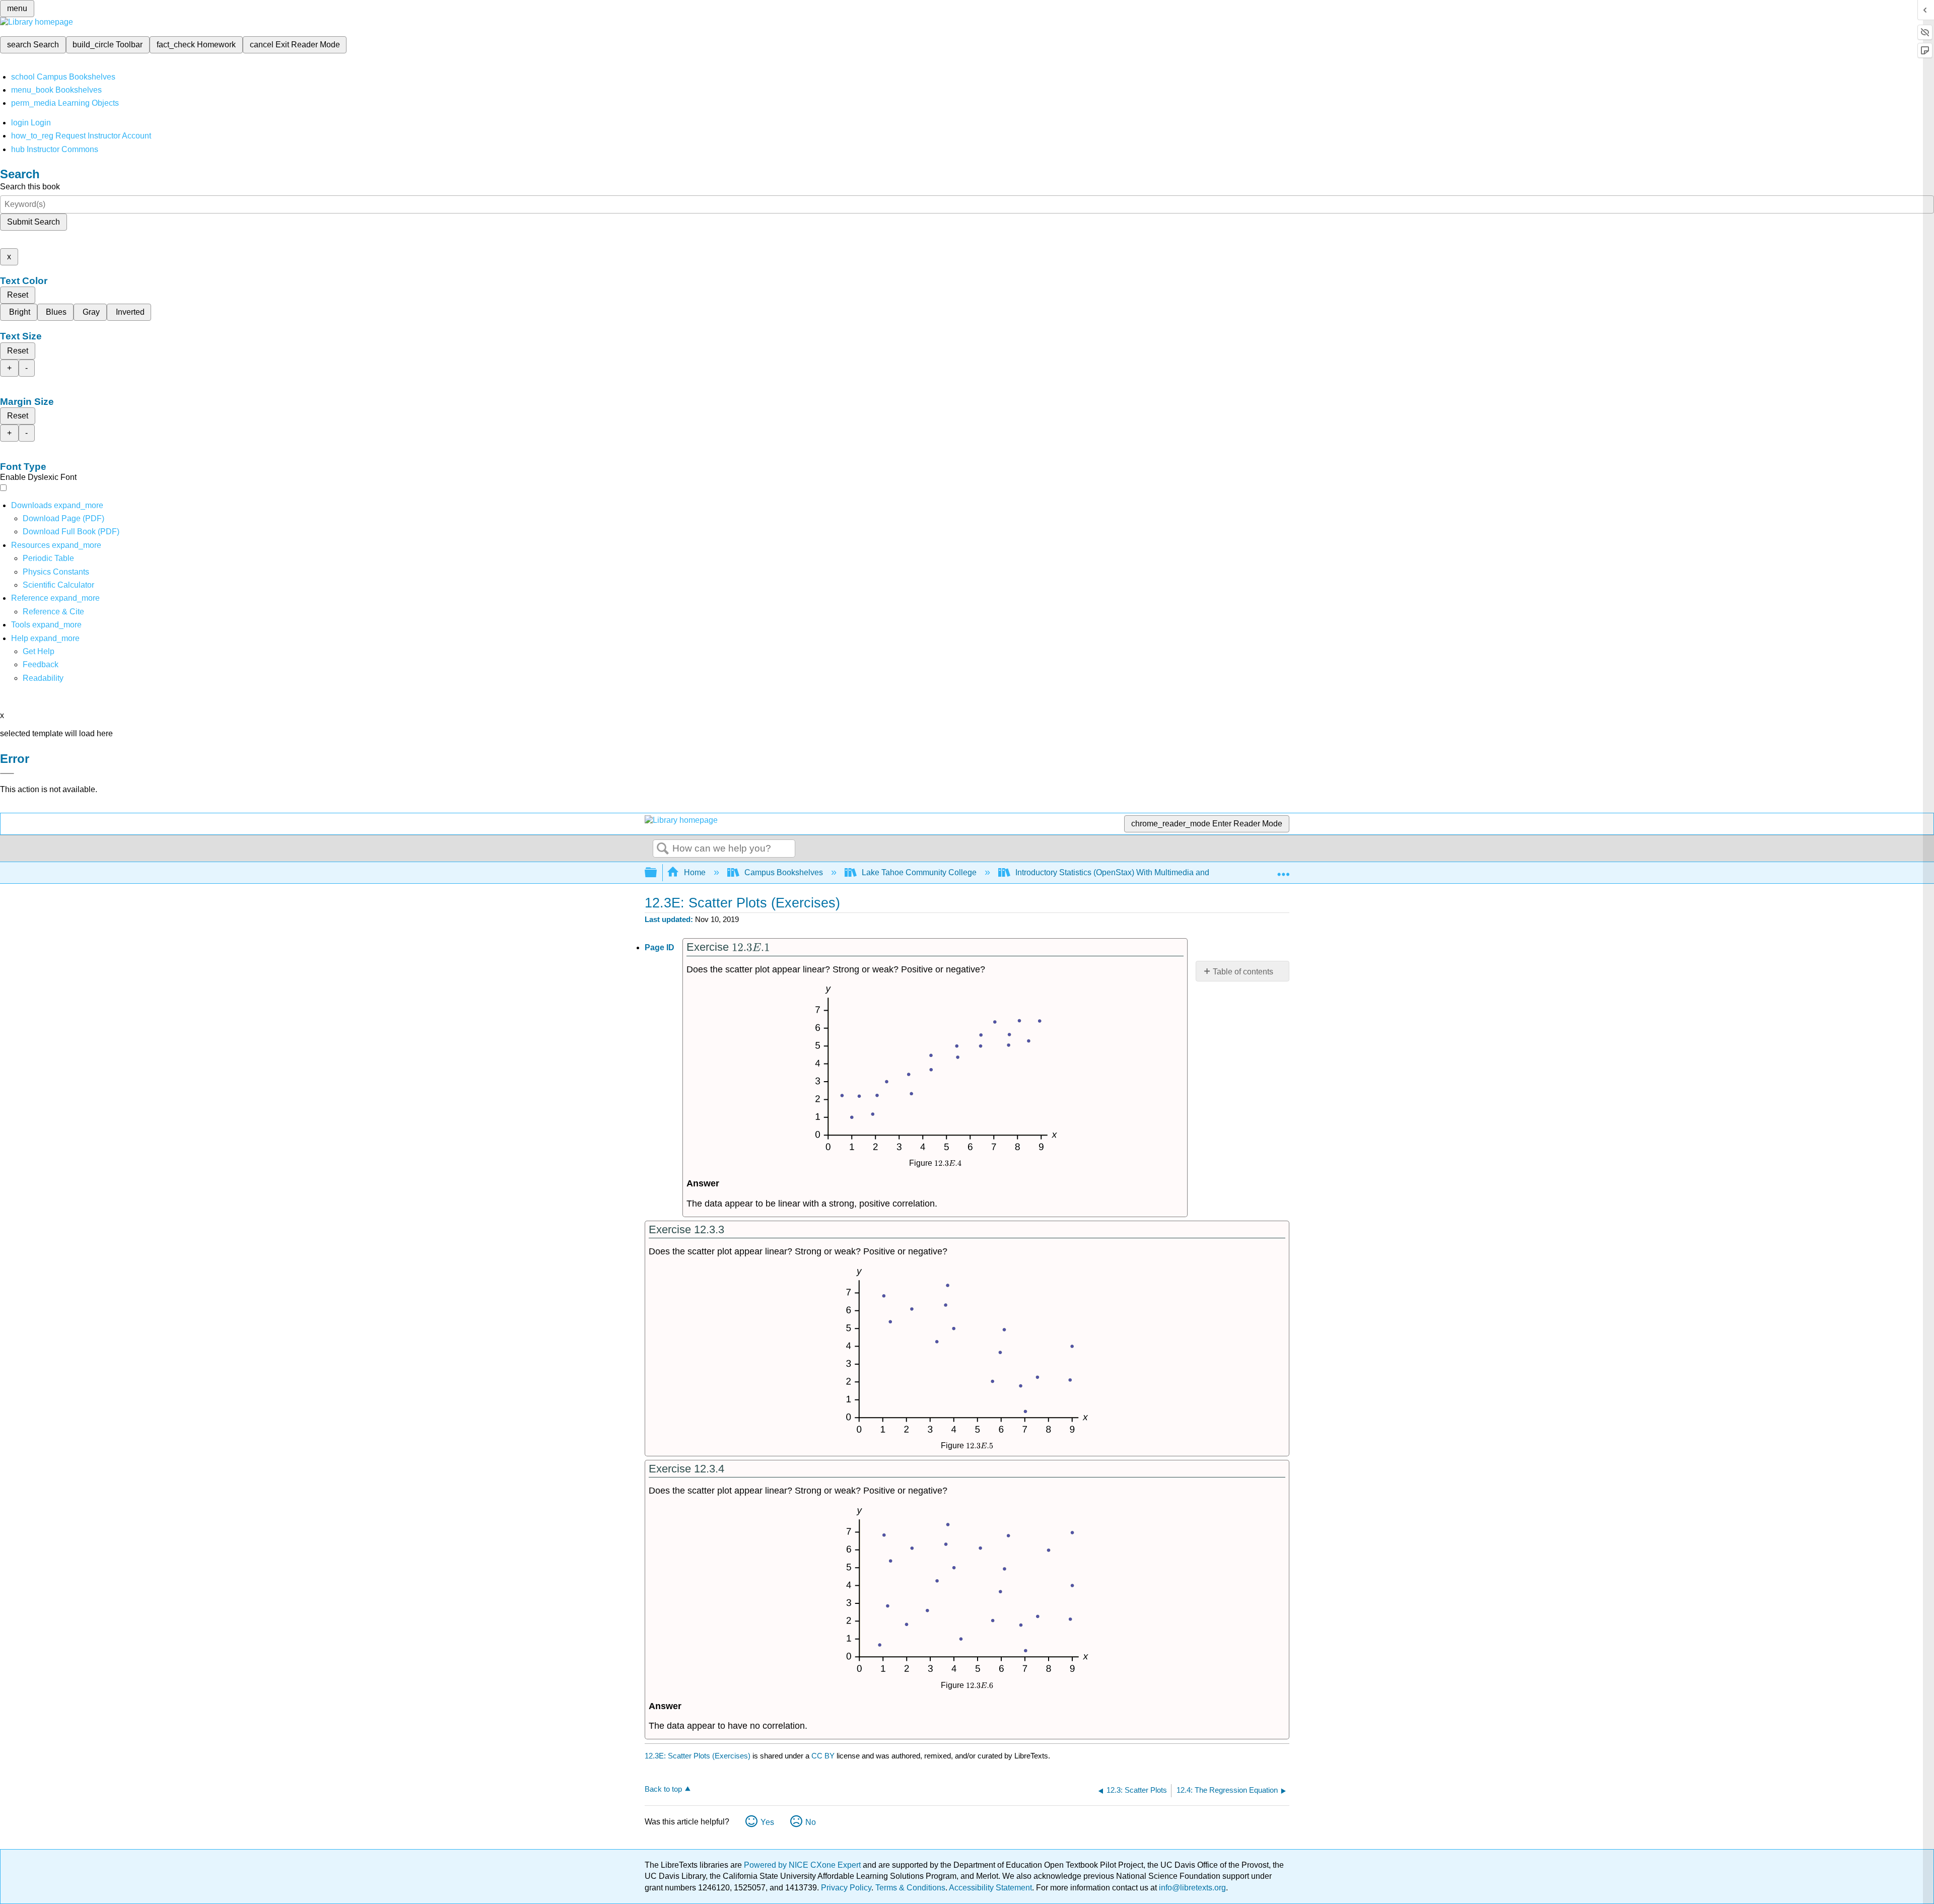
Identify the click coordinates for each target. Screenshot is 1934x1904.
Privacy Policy (846, 1888)
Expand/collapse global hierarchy (657, 873)
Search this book (30, 187)
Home (695, 872)
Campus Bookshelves (784, 872)
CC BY (824, 1756)
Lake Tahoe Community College (919, 872)
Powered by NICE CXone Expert (803, 1865)
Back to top (663, 1789)
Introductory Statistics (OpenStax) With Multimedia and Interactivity (1133, 872)
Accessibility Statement (990, 1888)
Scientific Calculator (58, 585)
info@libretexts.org (1191, 1888)
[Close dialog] (7, 773)
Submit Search (33, 222)
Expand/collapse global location (1283, 870)
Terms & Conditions (910, 1888)
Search (663, 849)
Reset (18, 295)
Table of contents (1243, 972)
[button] (41, 664)
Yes (767, 1822)
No (811, 1822)
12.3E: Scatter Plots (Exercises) (698, 1756)
